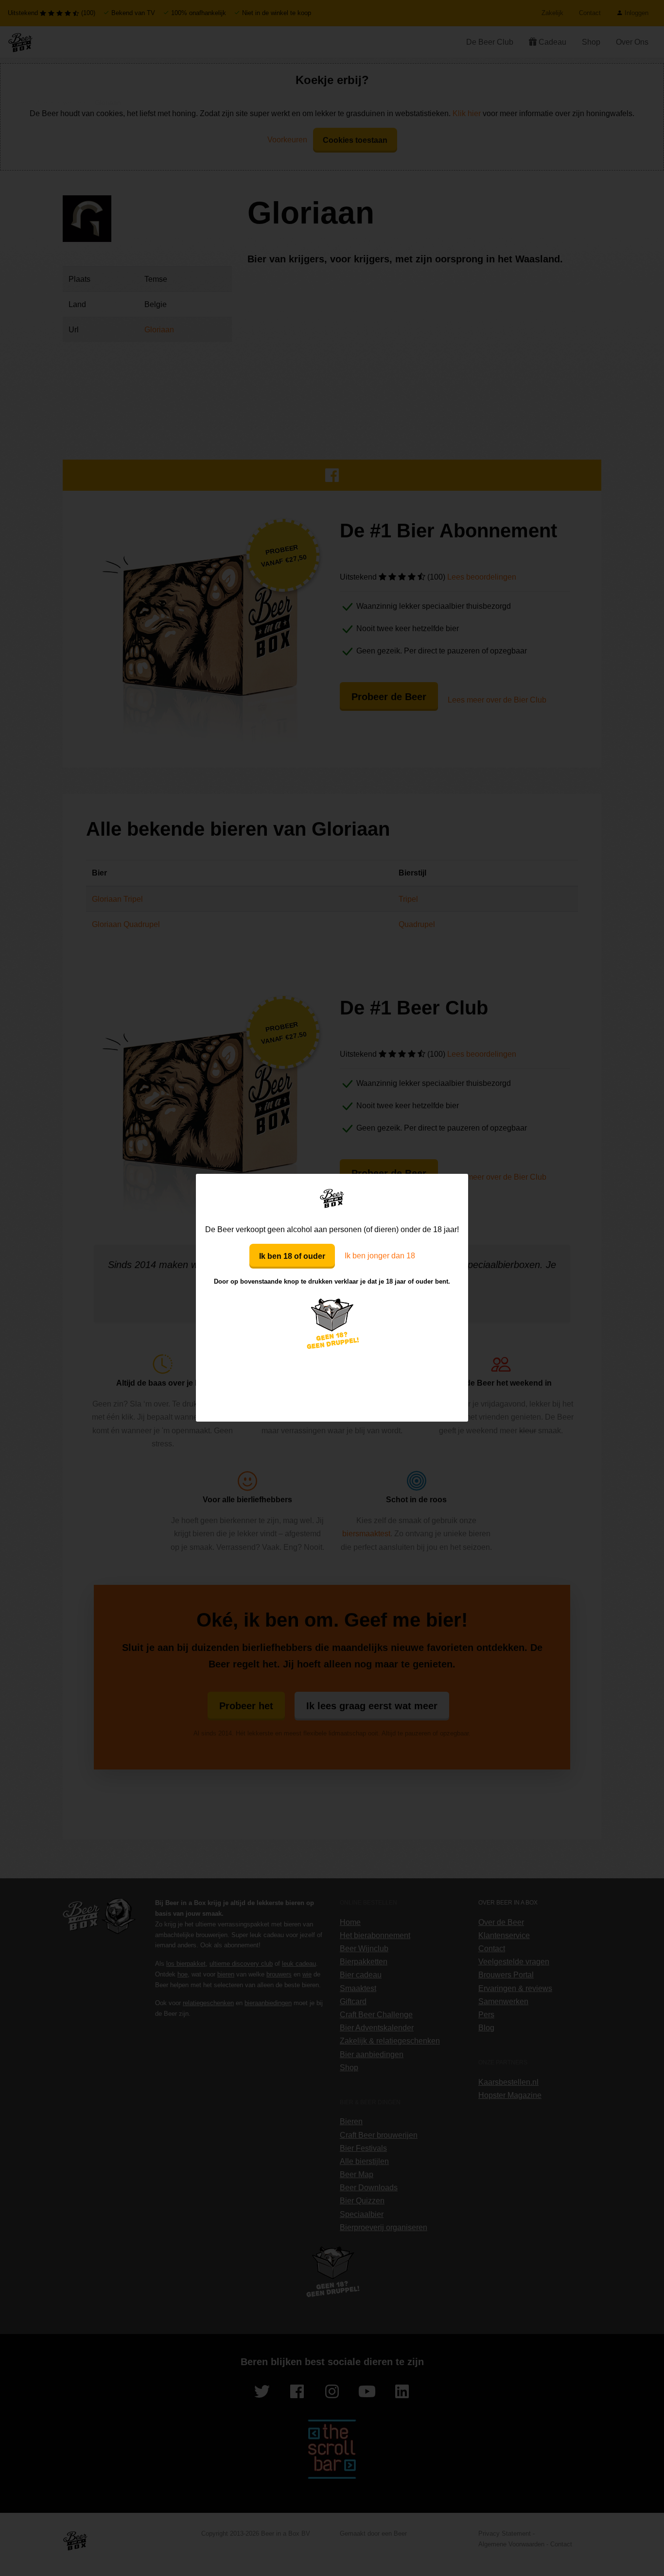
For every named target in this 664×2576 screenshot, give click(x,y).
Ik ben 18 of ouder (292, 1256)
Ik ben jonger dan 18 (380, 1256)
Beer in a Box (332, 1198)
